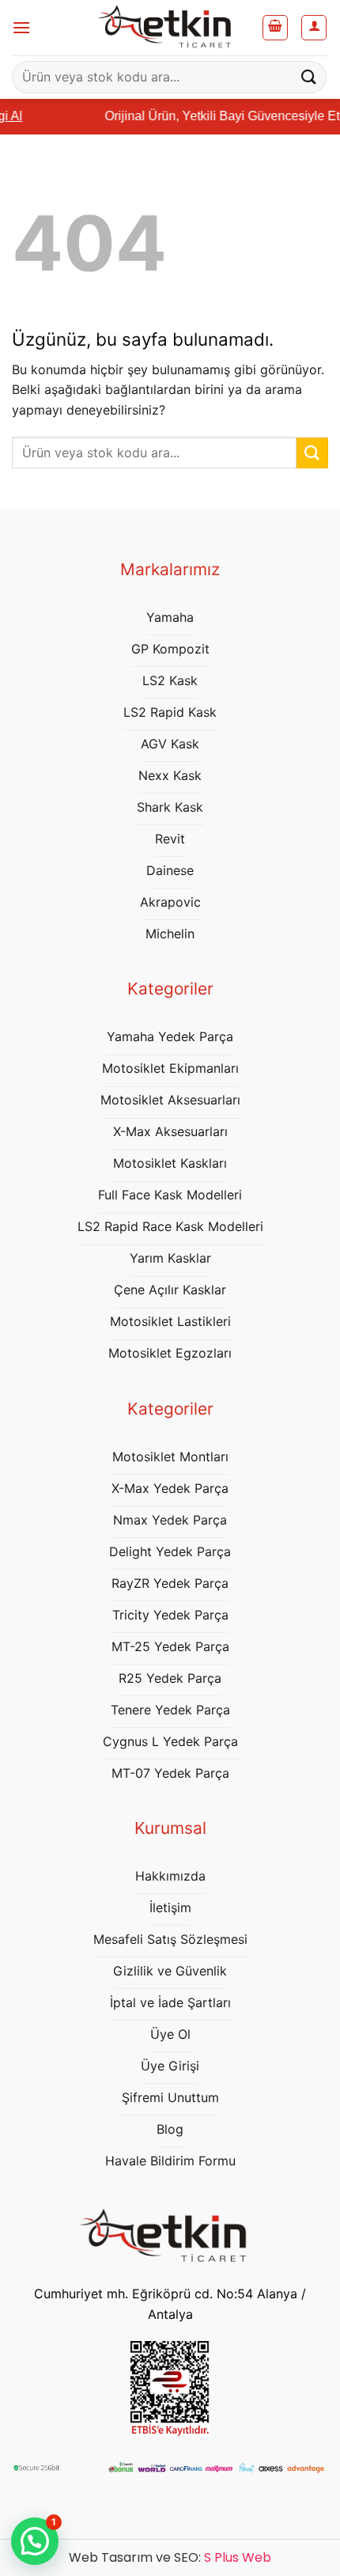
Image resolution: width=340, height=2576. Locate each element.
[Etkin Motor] (170, 28)
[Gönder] (309, 77)
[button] (21, 27)
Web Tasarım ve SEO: (170, 2557)
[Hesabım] (314, 28)
